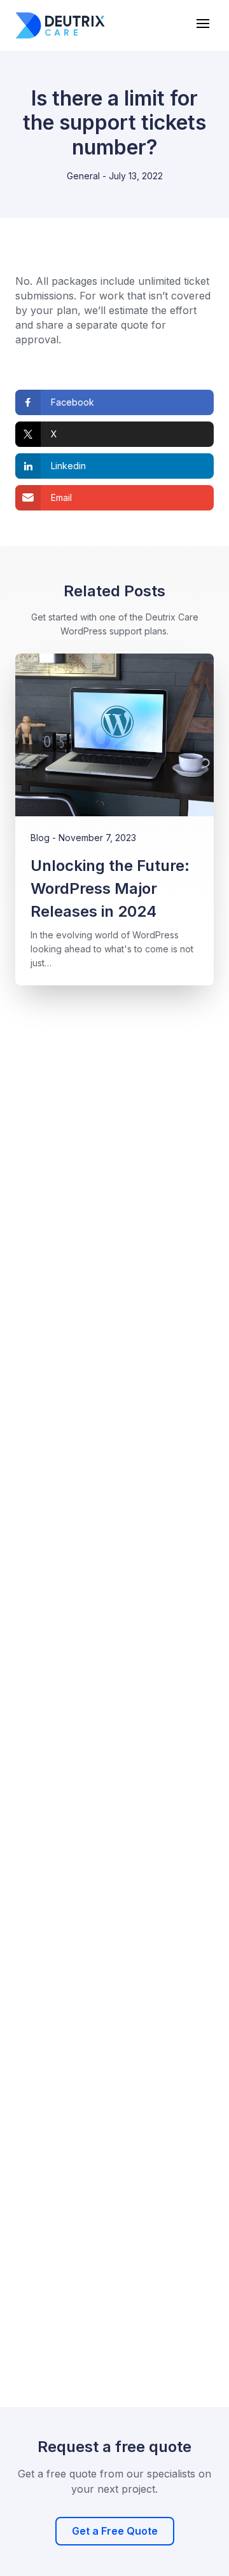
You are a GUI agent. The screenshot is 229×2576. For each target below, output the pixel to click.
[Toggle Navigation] (204, 24)
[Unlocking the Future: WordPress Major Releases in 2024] (114, 735)
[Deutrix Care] (60, 25)
